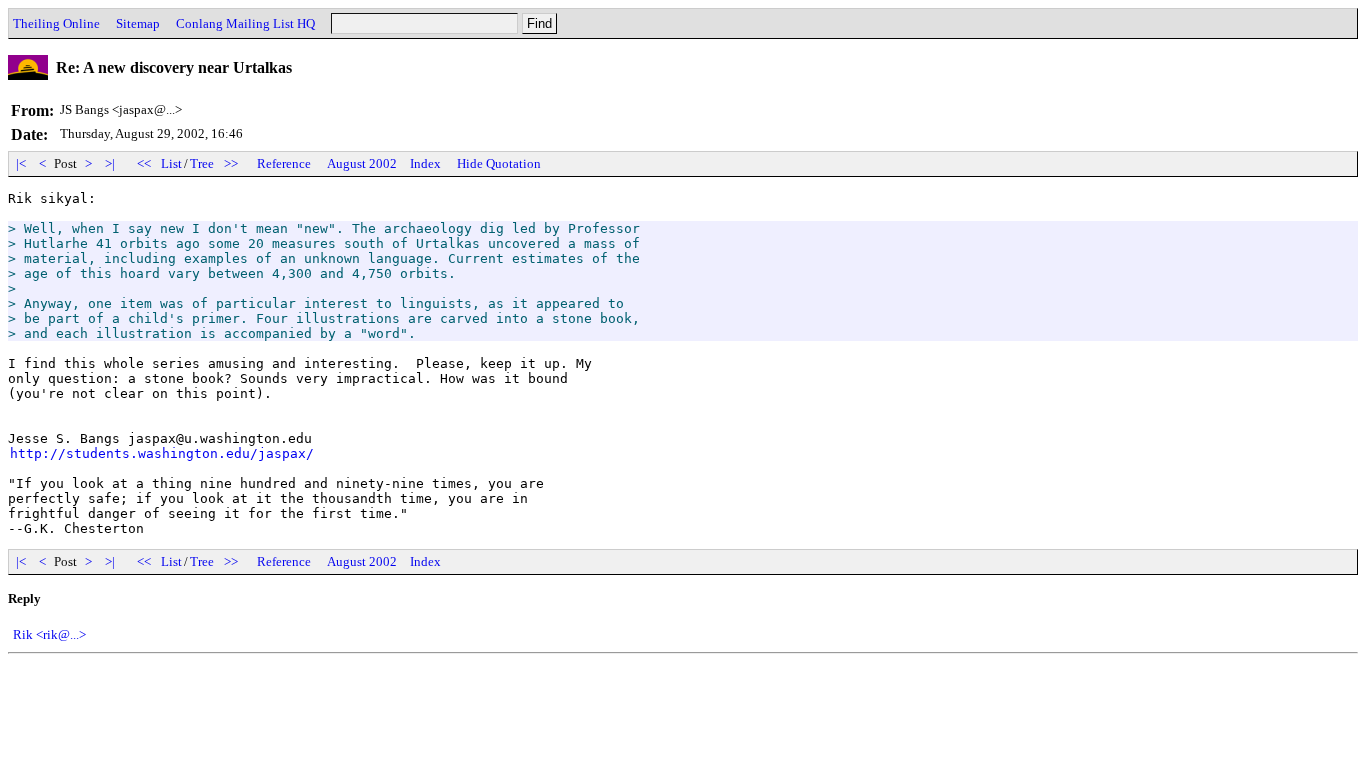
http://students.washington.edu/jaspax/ (162, 453)
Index (425, 163)
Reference (284, 163)
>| (110, 163)
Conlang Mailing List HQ (245, 23)
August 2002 (362, 163)
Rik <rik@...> (49, 634)
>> (231, 163)
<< (144, 163)
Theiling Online (56, 23)
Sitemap (138, 23)
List (171, 163)
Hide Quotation (499, 163)
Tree (202, 163)
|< (21, 163)
